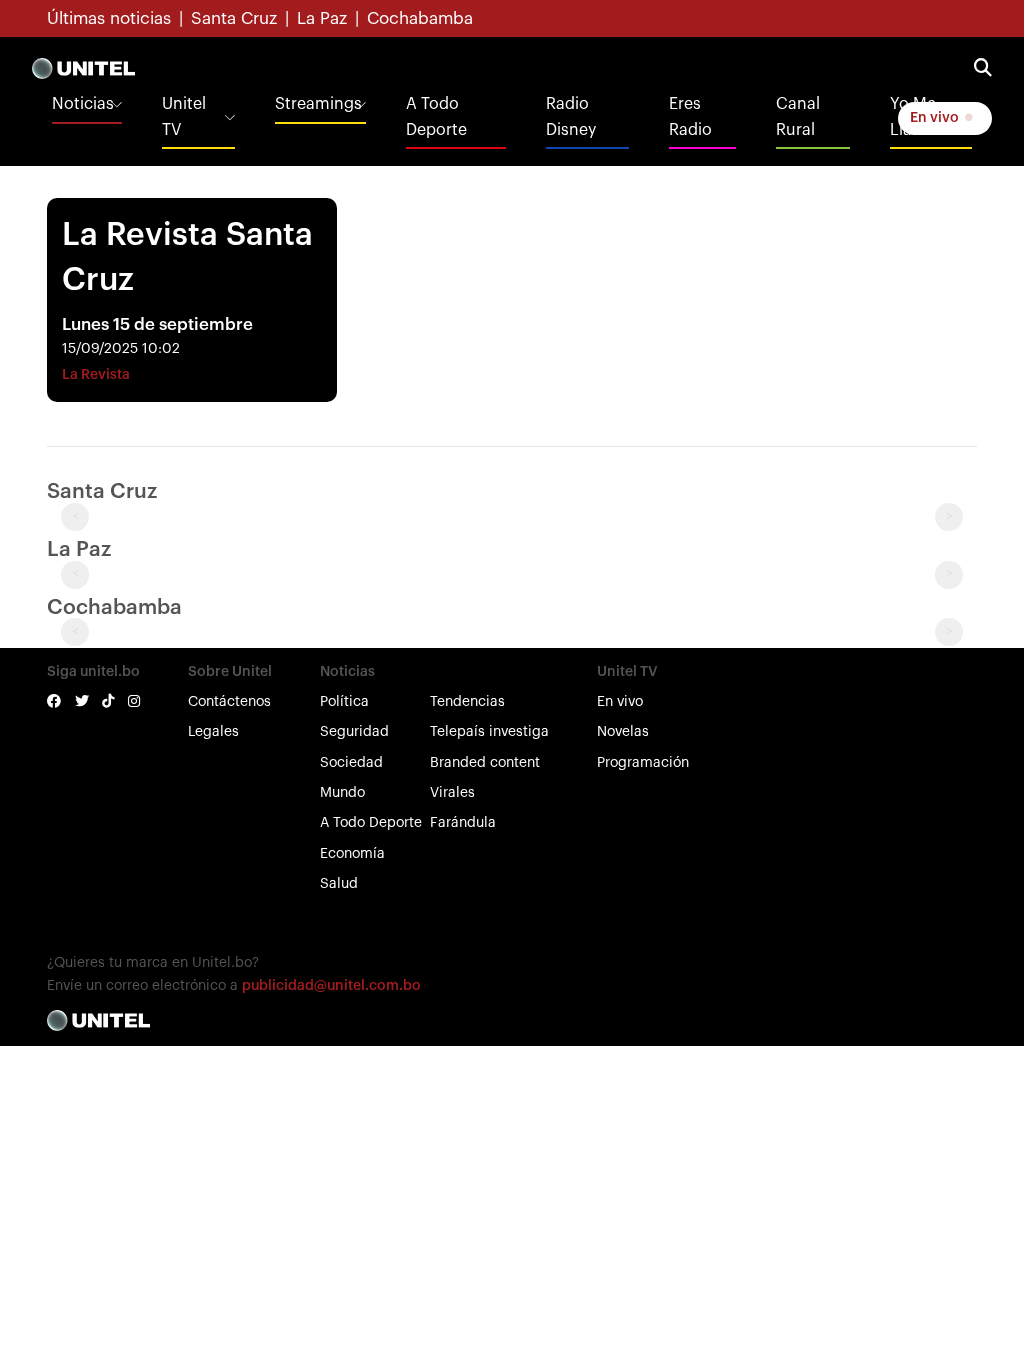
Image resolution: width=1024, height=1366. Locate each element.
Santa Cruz (234, 18)
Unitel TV (184, 117)
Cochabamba (420, 18)
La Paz (322, 18)
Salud (339, 884)
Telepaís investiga (489, 732)
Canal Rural (798, 117)
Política (344, 702)
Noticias (83, 104)
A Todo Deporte (436, 117)
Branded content (485, 763)
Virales (452, 793)
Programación (643, 763)
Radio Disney (571, 117)
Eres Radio (690, 117)
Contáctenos (229, 702)
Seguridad (354, 732)
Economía (352, 854)
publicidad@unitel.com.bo (331, 986)
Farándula (463, 823)
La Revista (96, 375)
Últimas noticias (109, 18)
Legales (213, 732)
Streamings (318, 104)
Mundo (342, 793)
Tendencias (467, 702)
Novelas (623, 732)
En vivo (936, 118)
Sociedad (351, 763)
